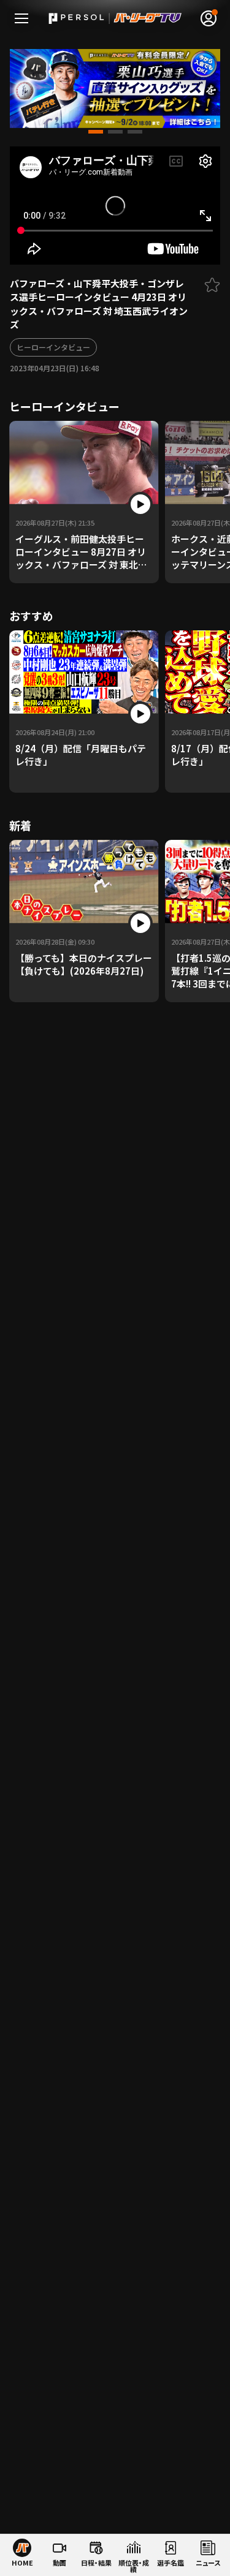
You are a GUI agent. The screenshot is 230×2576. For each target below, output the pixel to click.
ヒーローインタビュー (53, 347)
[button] (96, 132)
